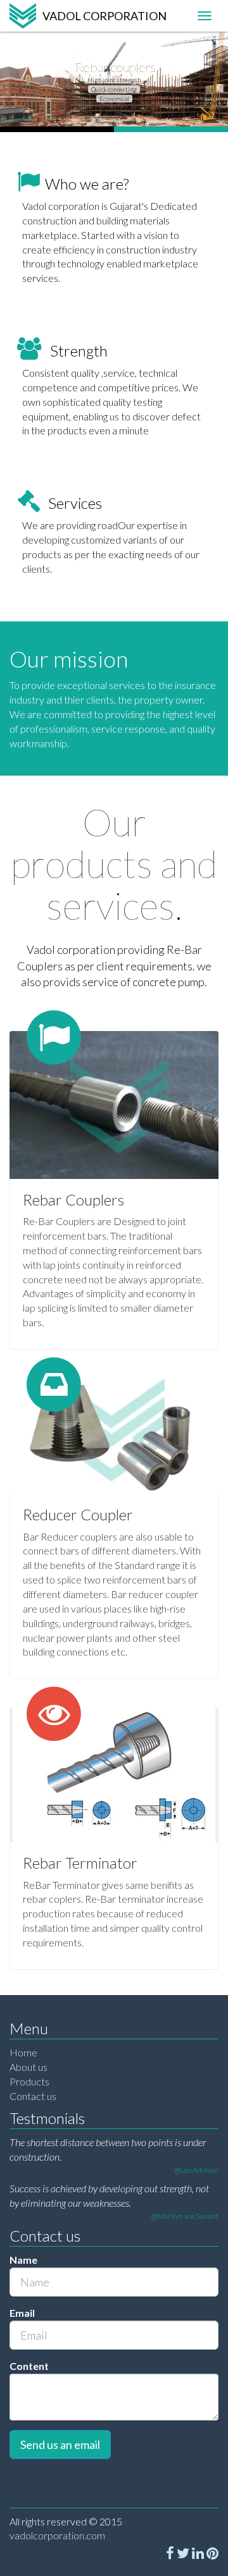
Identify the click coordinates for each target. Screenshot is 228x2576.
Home (23, 2052)
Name (23, 2260)
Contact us (33, 2096)
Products (29, 2081)
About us (28, 2067)
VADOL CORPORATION (104, 16)
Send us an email (60, 2445)
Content (29, 2366)
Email (22, 2313)
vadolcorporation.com (57, 2535)
